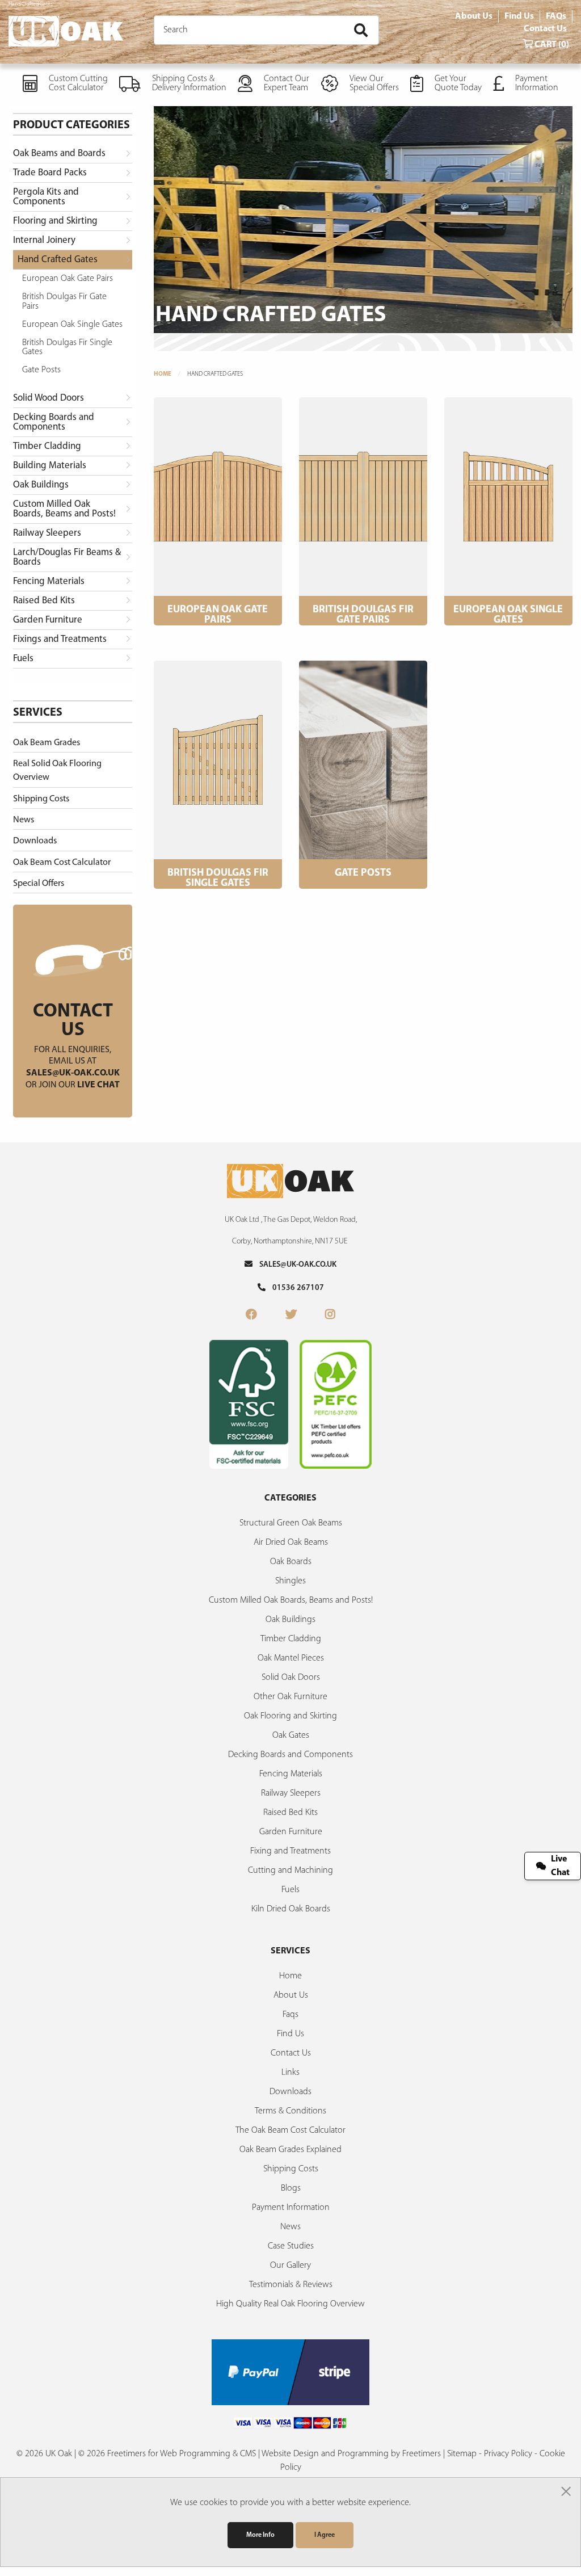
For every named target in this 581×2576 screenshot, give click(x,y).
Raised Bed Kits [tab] (44, 601)
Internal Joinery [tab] (44, 240)
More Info (260, 2535)
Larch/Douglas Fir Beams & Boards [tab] (67, 557)
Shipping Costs (41, 799)
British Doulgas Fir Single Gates (67, 347)
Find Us (519, 16)
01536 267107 (295, 1288)
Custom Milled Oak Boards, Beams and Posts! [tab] (64, 509)
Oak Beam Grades (47, 743)
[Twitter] (291, 1316)
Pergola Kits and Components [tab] (46, 197)
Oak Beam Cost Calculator (62, 863)
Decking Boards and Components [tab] (54, 422)
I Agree (325, 2535)
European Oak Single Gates (72, 325)
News (24, 820)
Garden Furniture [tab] (48, 620)
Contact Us (545, 29)
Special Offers (39, 884)
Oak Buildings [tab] (41, 485)
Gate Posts (41, 370)
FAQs (556, 16)
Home (163, 374)
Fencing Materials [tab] (49, 581)
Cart (551, 45)
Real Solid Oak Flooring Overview (57, 771)
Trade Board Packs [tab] (50, 173)
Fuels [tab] (23, 659)
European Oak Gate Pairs (68, 279)
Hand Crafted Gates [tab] (58, 260)
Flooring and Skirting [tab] (55, 221)
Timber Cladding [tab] (47, 446)
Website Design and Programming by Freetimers (351, 2454)
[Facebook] (251, 1316)
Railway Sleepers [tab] (47, 533)
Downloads (35, 841)
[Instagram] (330, 1316)
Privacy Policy (508, 2454)
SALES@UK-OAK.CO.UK (294, 1265)
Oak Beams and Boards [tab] (59, 154)
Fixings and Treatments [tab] (60, 639)
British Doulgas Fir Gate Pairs (64, 301)
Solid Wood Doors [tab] (49, 398)
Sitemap (462, 2454)
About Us (474, 16)
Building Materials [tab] (50, 466)
